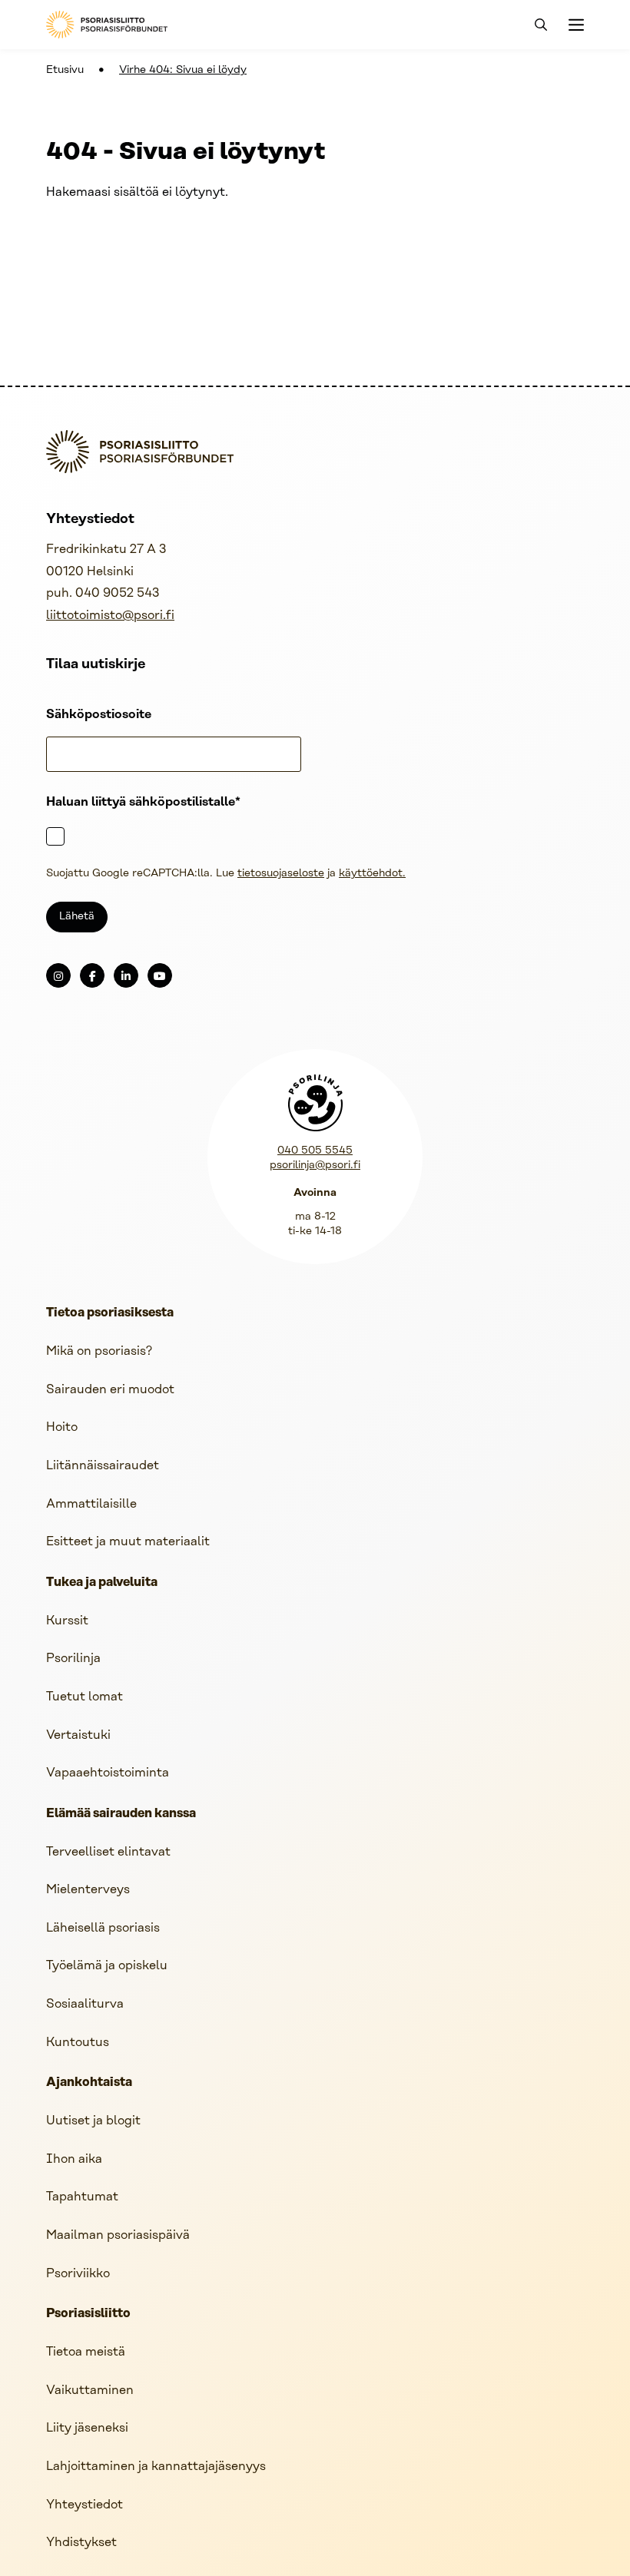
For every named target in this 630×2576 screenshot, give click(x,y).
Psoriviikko (78, 2274)
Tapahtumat (82, 2197)
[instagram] (58, 975)
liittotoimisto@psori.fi (110, 616)
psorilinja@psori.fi (315, 1165)
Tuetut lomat (85, 1697)
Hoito (62, 1427)
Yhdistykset (81, 2543)
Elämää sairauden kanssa (121, 1814)
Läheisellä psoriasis (103, 1928)
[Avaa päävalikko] (575, 25)
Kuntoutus (78, 2043)
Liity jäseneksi (87, 2428)
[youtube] (160, 975)
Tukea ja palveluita (102, 1583)
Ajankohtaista (89, 2083)
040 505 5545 (315, 1151)
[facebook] (92, 975)
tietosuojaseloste (281, 874)
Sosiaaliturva (85, 2004)
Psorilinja (73, 1659)
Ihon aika (74, 2159)
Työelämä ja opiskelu (107, 1966)
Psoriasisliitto (88, 2314)
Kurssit (67, 1621)
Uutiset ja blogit (93, 2121)
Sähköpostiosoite (99, 715)
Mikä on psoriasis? (99, 1351)
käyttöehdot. (372, 874)
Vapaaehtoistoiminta (108, 1773)
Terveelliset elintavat (108, 1852)
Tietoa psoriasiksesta (110, 1313)
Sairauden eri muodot (110, 1390)
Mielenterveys (88, 1890)
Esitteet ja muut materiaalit (128, 1542)
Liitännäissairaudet (103, 1466)
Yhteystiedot (85, 2505)
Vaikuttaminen (90, 2391)
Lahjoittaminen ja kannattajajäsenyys (156, 2467)
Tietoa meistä (86, 2352)
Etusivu (65, 70)
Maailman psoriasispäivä (118, 2235)
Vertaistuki (78, 1735)
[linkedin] (126, 975)
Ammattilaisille (91, 1504)
